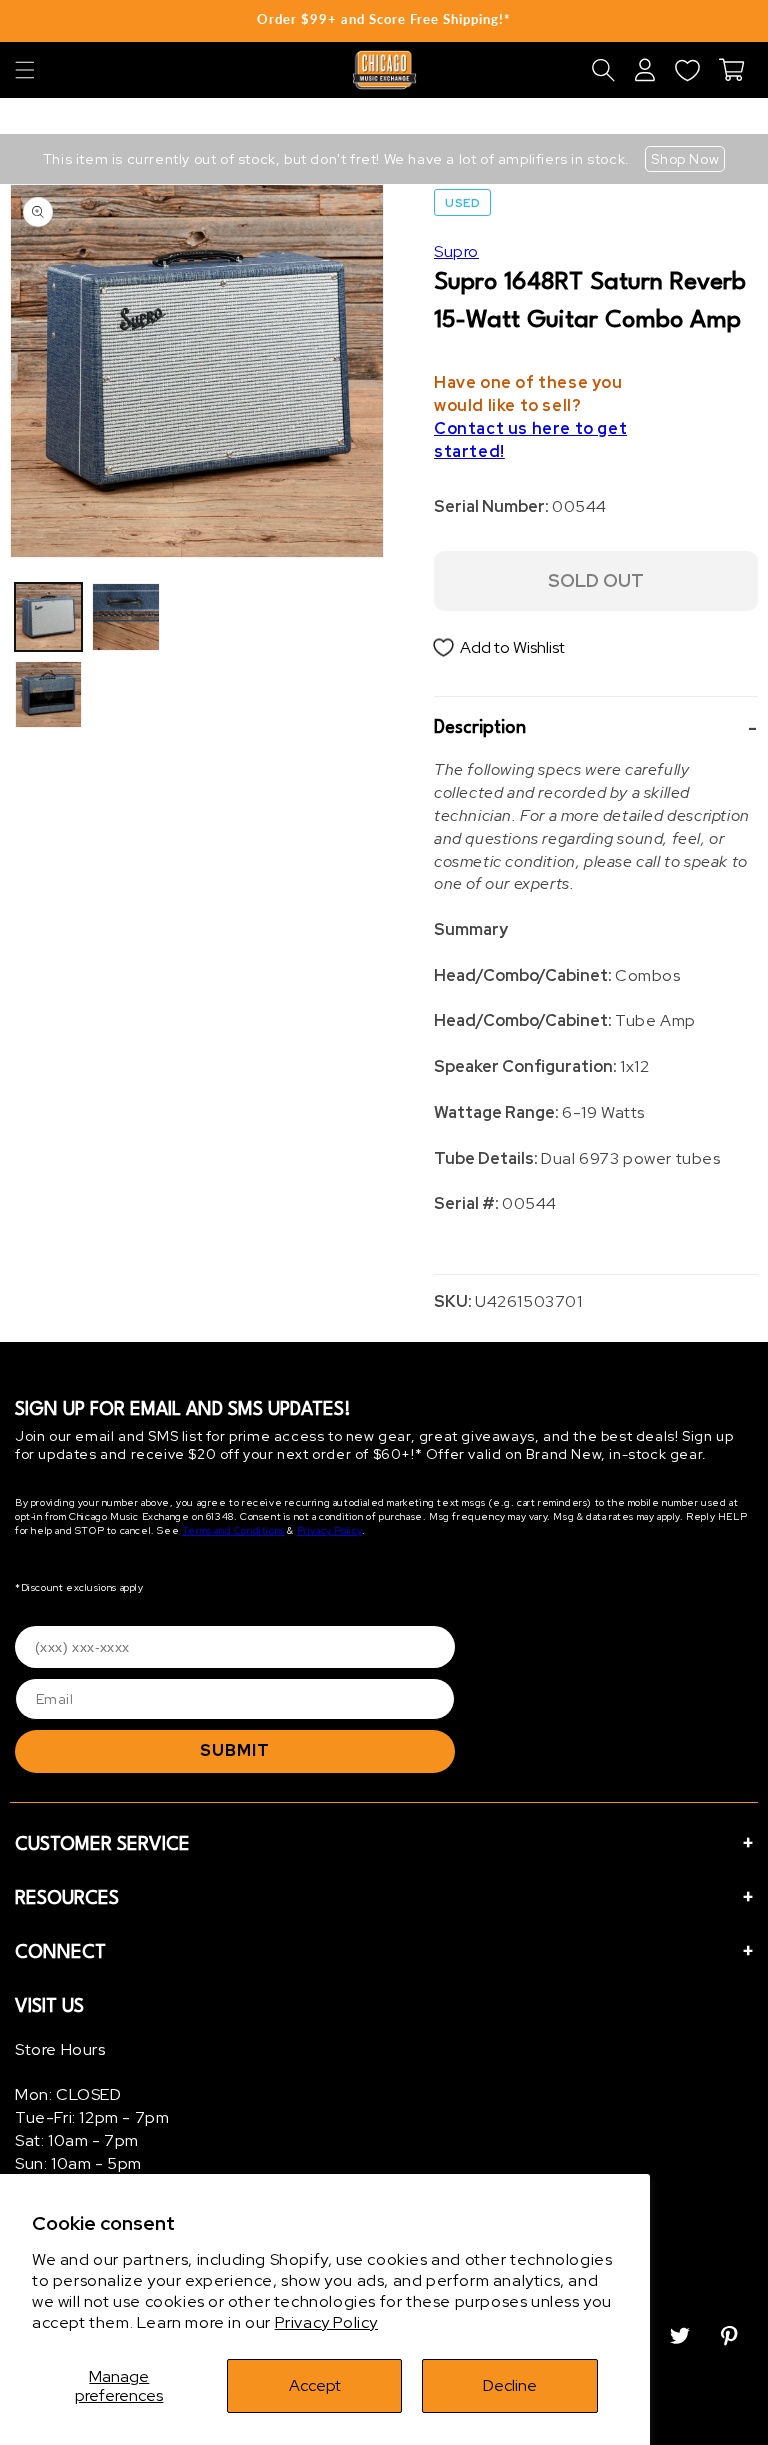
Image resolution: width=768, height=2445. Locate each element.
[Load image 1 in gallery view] (48, 616)
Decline (510, 2385)
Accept (315, 2385)
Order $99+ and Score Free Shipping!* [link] (384, 19)
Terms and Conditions (233, 1530)
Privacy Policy (326, 2322)
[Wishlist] (687, 70)
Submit (235, 1750)
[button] (25, 70)
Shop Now (685, 159)
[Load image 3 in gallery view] (125, 616)
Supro (456, 251)
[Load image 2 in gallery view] (48, 694)
